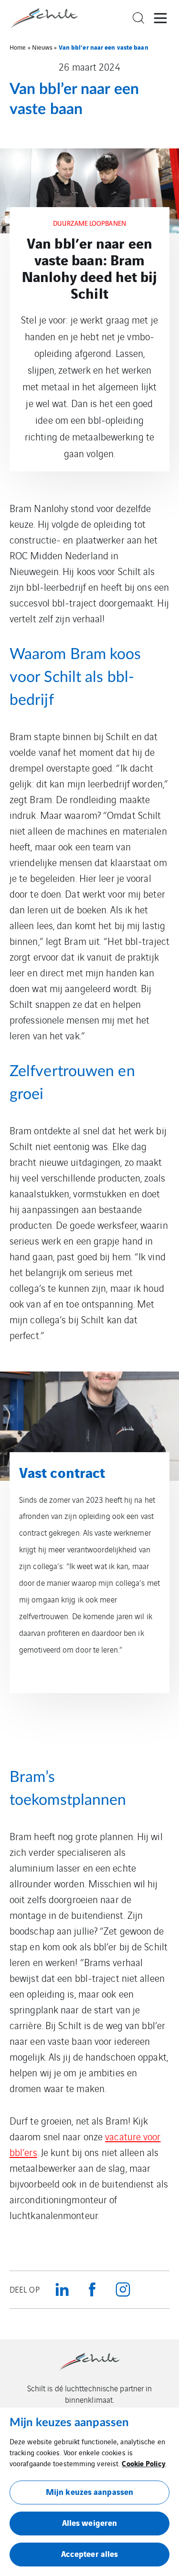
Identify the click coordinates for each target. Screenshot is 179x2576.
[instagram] (123, 2290)
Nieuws (42, 47)
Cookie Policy (143, 2463)
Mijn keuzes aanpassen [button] (89, 2491)
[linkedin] (62, 2290)
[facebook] (93, 2290)
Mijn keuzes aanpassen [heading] (69, 2423)
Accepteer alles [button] (90, 2553)
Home (18, 47)
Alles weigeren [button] (89, 2522)
